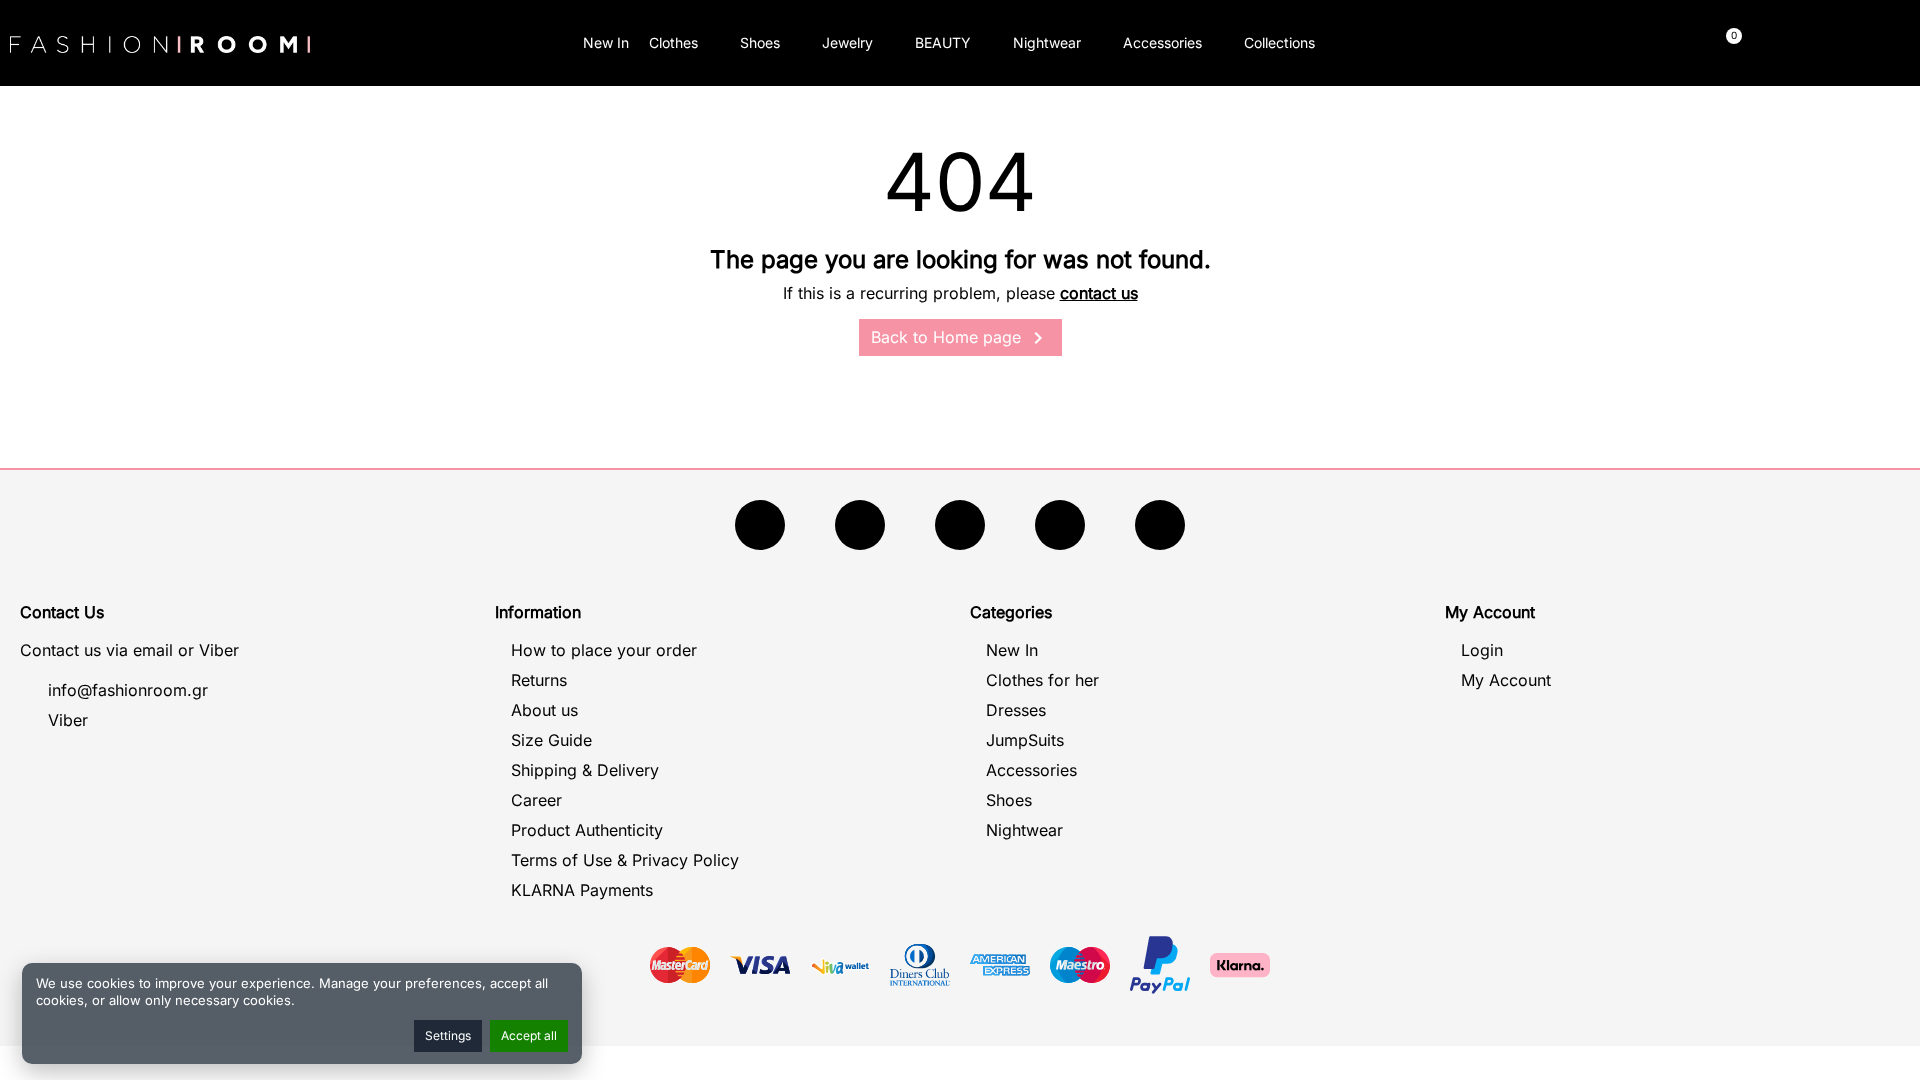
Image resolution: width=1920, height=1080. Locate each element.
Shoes (760, 42)
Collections (1279, 42)
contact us (1099, 293)
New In (606, 42)
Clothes (673, 42)
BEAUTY (943, 42)
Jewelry (847, 42)
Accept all (529, 1035)
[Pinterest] (1160, 525)
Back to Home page (960, 338)
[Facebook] (760, 525)
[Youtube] (860, 525)
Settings (448, 1035)
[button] (1505, 43)
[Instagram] (960, 525)
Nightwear (1047, 42)
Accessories (1162, 42)
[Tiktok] (1060, 525)
